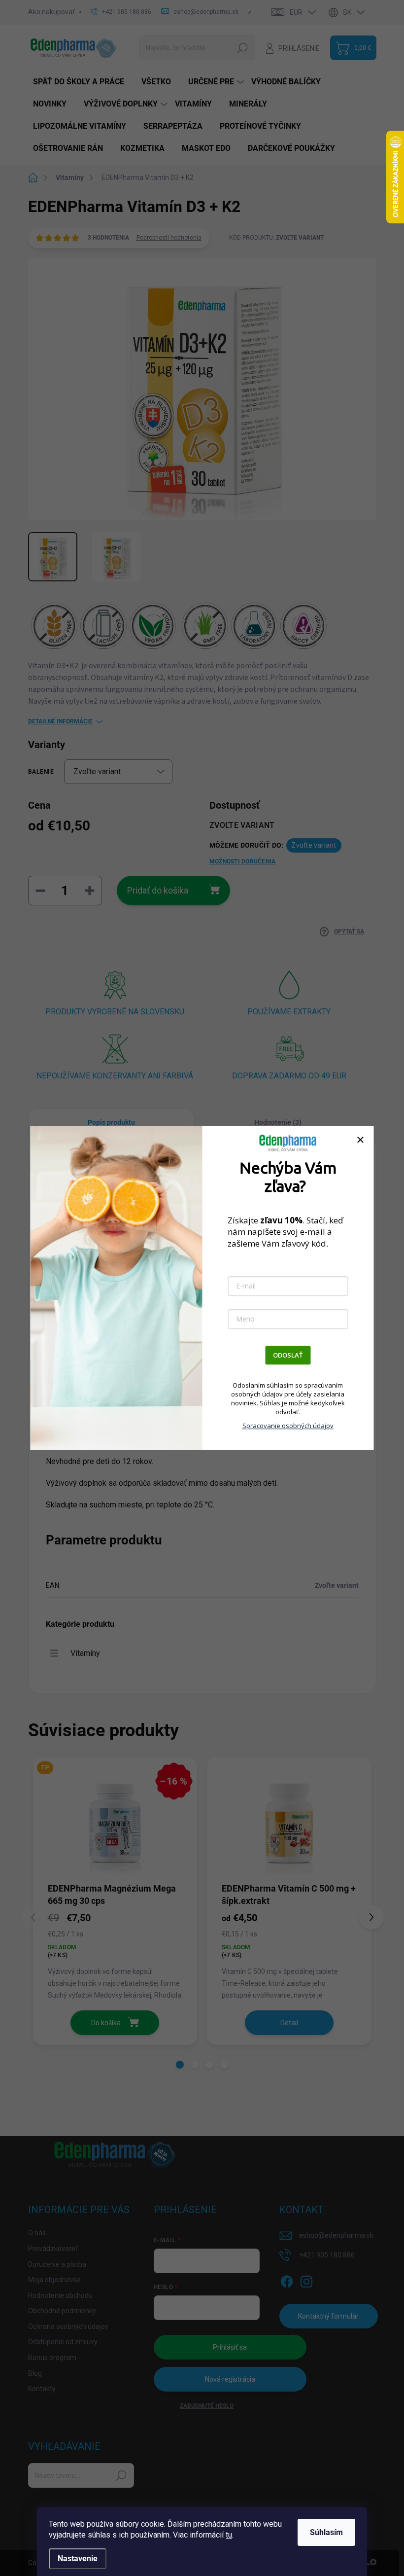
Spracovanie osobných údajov (288, 1426)
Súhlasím (326, 2532)
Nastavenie (78, 2558)
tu (229, 2535)
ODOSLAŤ (288, 1355)
